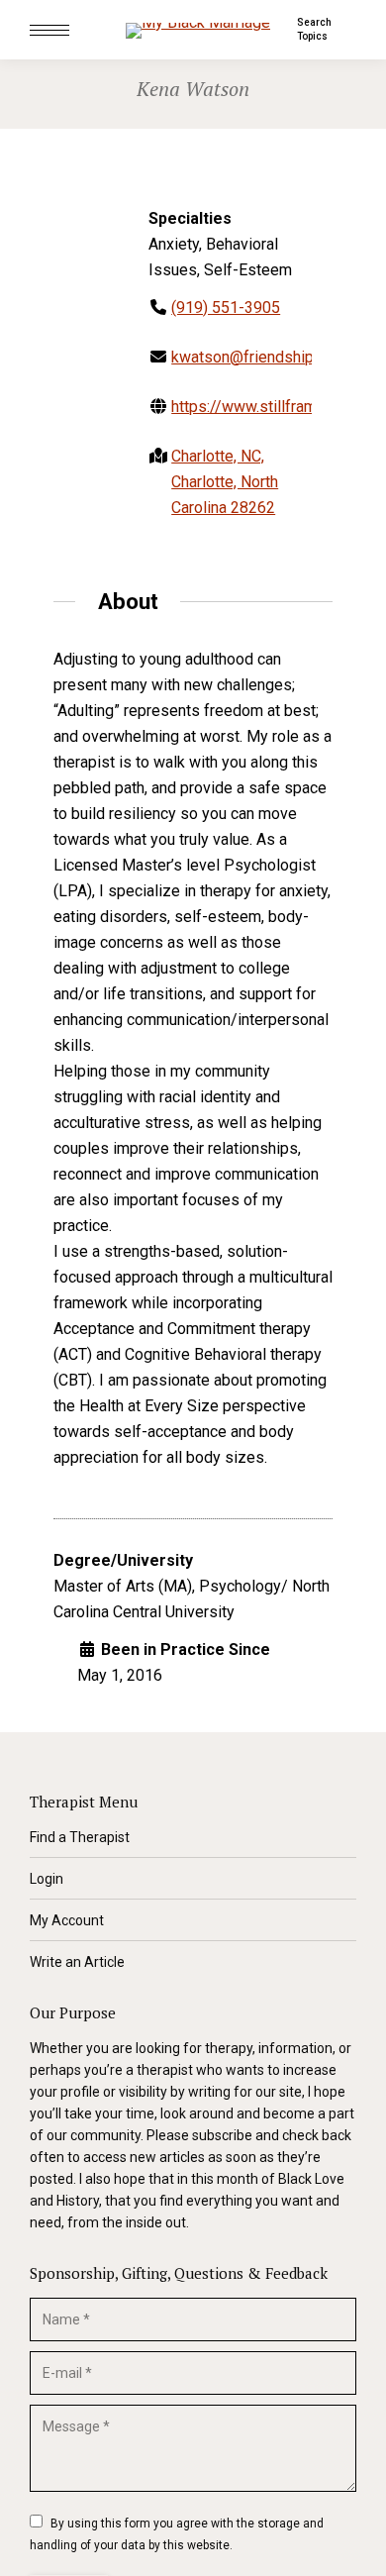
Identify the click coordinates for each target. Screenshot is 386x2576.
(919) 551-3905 (226, 308)
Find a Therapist (80, 1837)
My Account (67, 1920)
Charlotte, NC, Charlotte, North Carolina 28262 (225, 482)
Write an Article (77, 1962)
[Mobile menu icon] (49, 30)
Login (47, 1879)
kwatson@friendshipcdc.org (268, 357)
